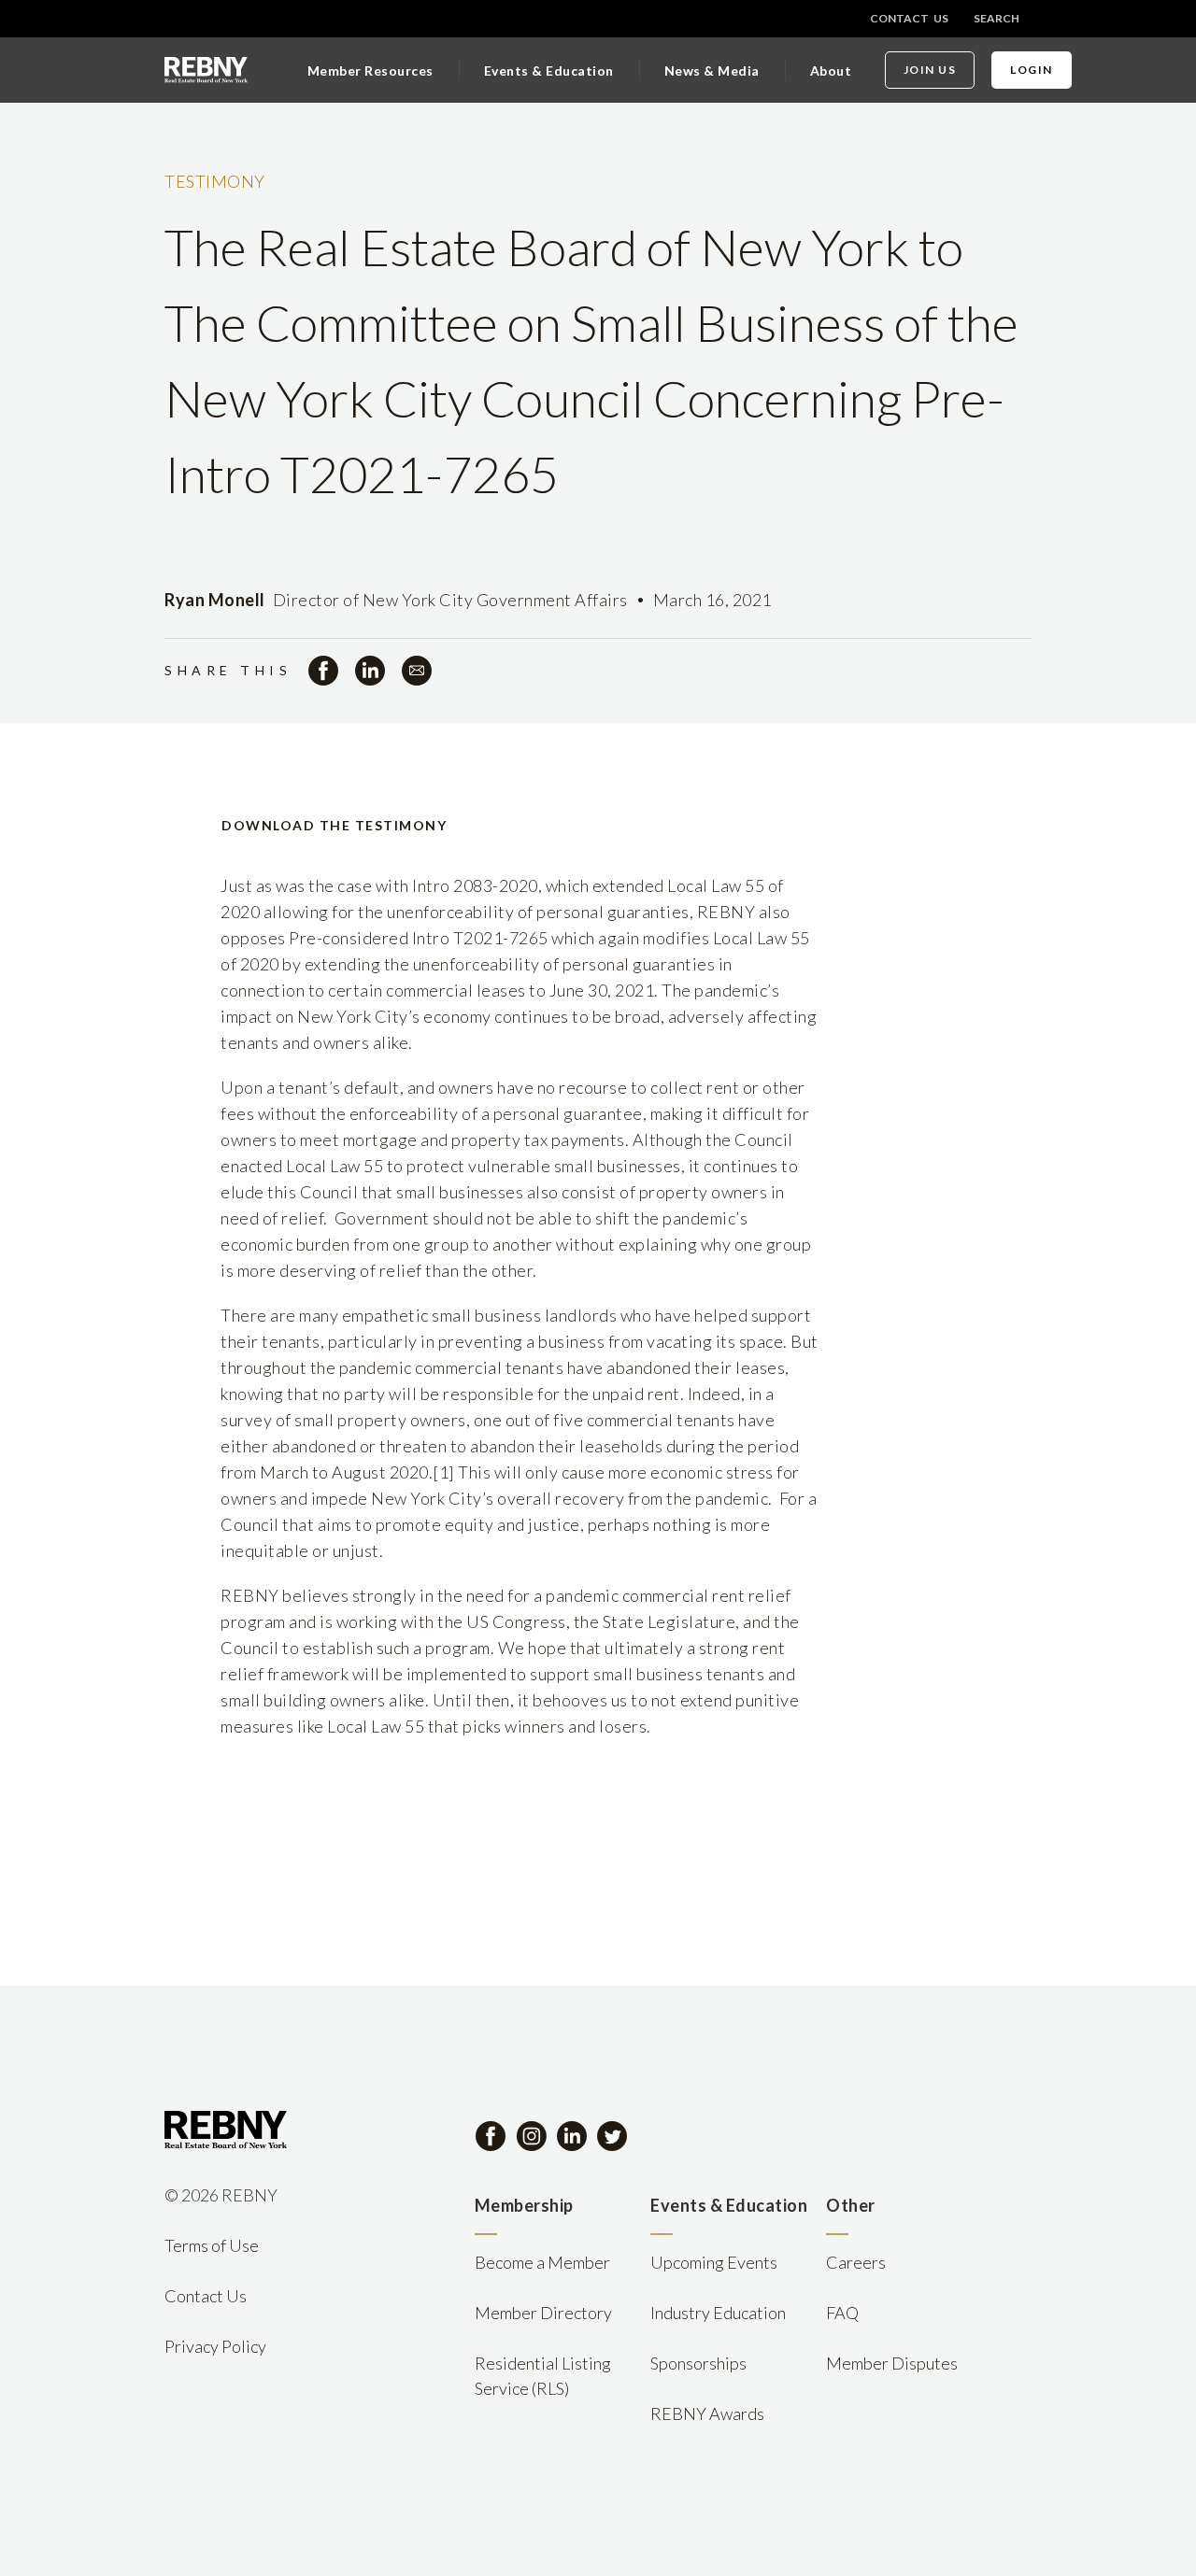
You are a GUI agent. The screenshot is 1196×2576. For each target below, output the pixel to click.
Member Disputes (892, 2363)
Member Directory (543, 2313)
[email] (417, 671)
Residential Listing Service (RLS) (543, 2376)
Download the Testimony (334, 825)
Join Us (930, 70)
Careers (856, 2262)
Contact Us (909, 18)
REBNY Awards (707, 2413)
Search (997, 18)
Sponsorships (698, 2363)
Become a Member (542, 2262)
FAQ (842, 2313)
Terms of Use (212, 2245)
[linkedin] (370, 671)
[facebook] (323, 671)
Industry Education (718, 2313)
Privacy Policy (215, 2346)
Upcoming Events (714, 2262)
